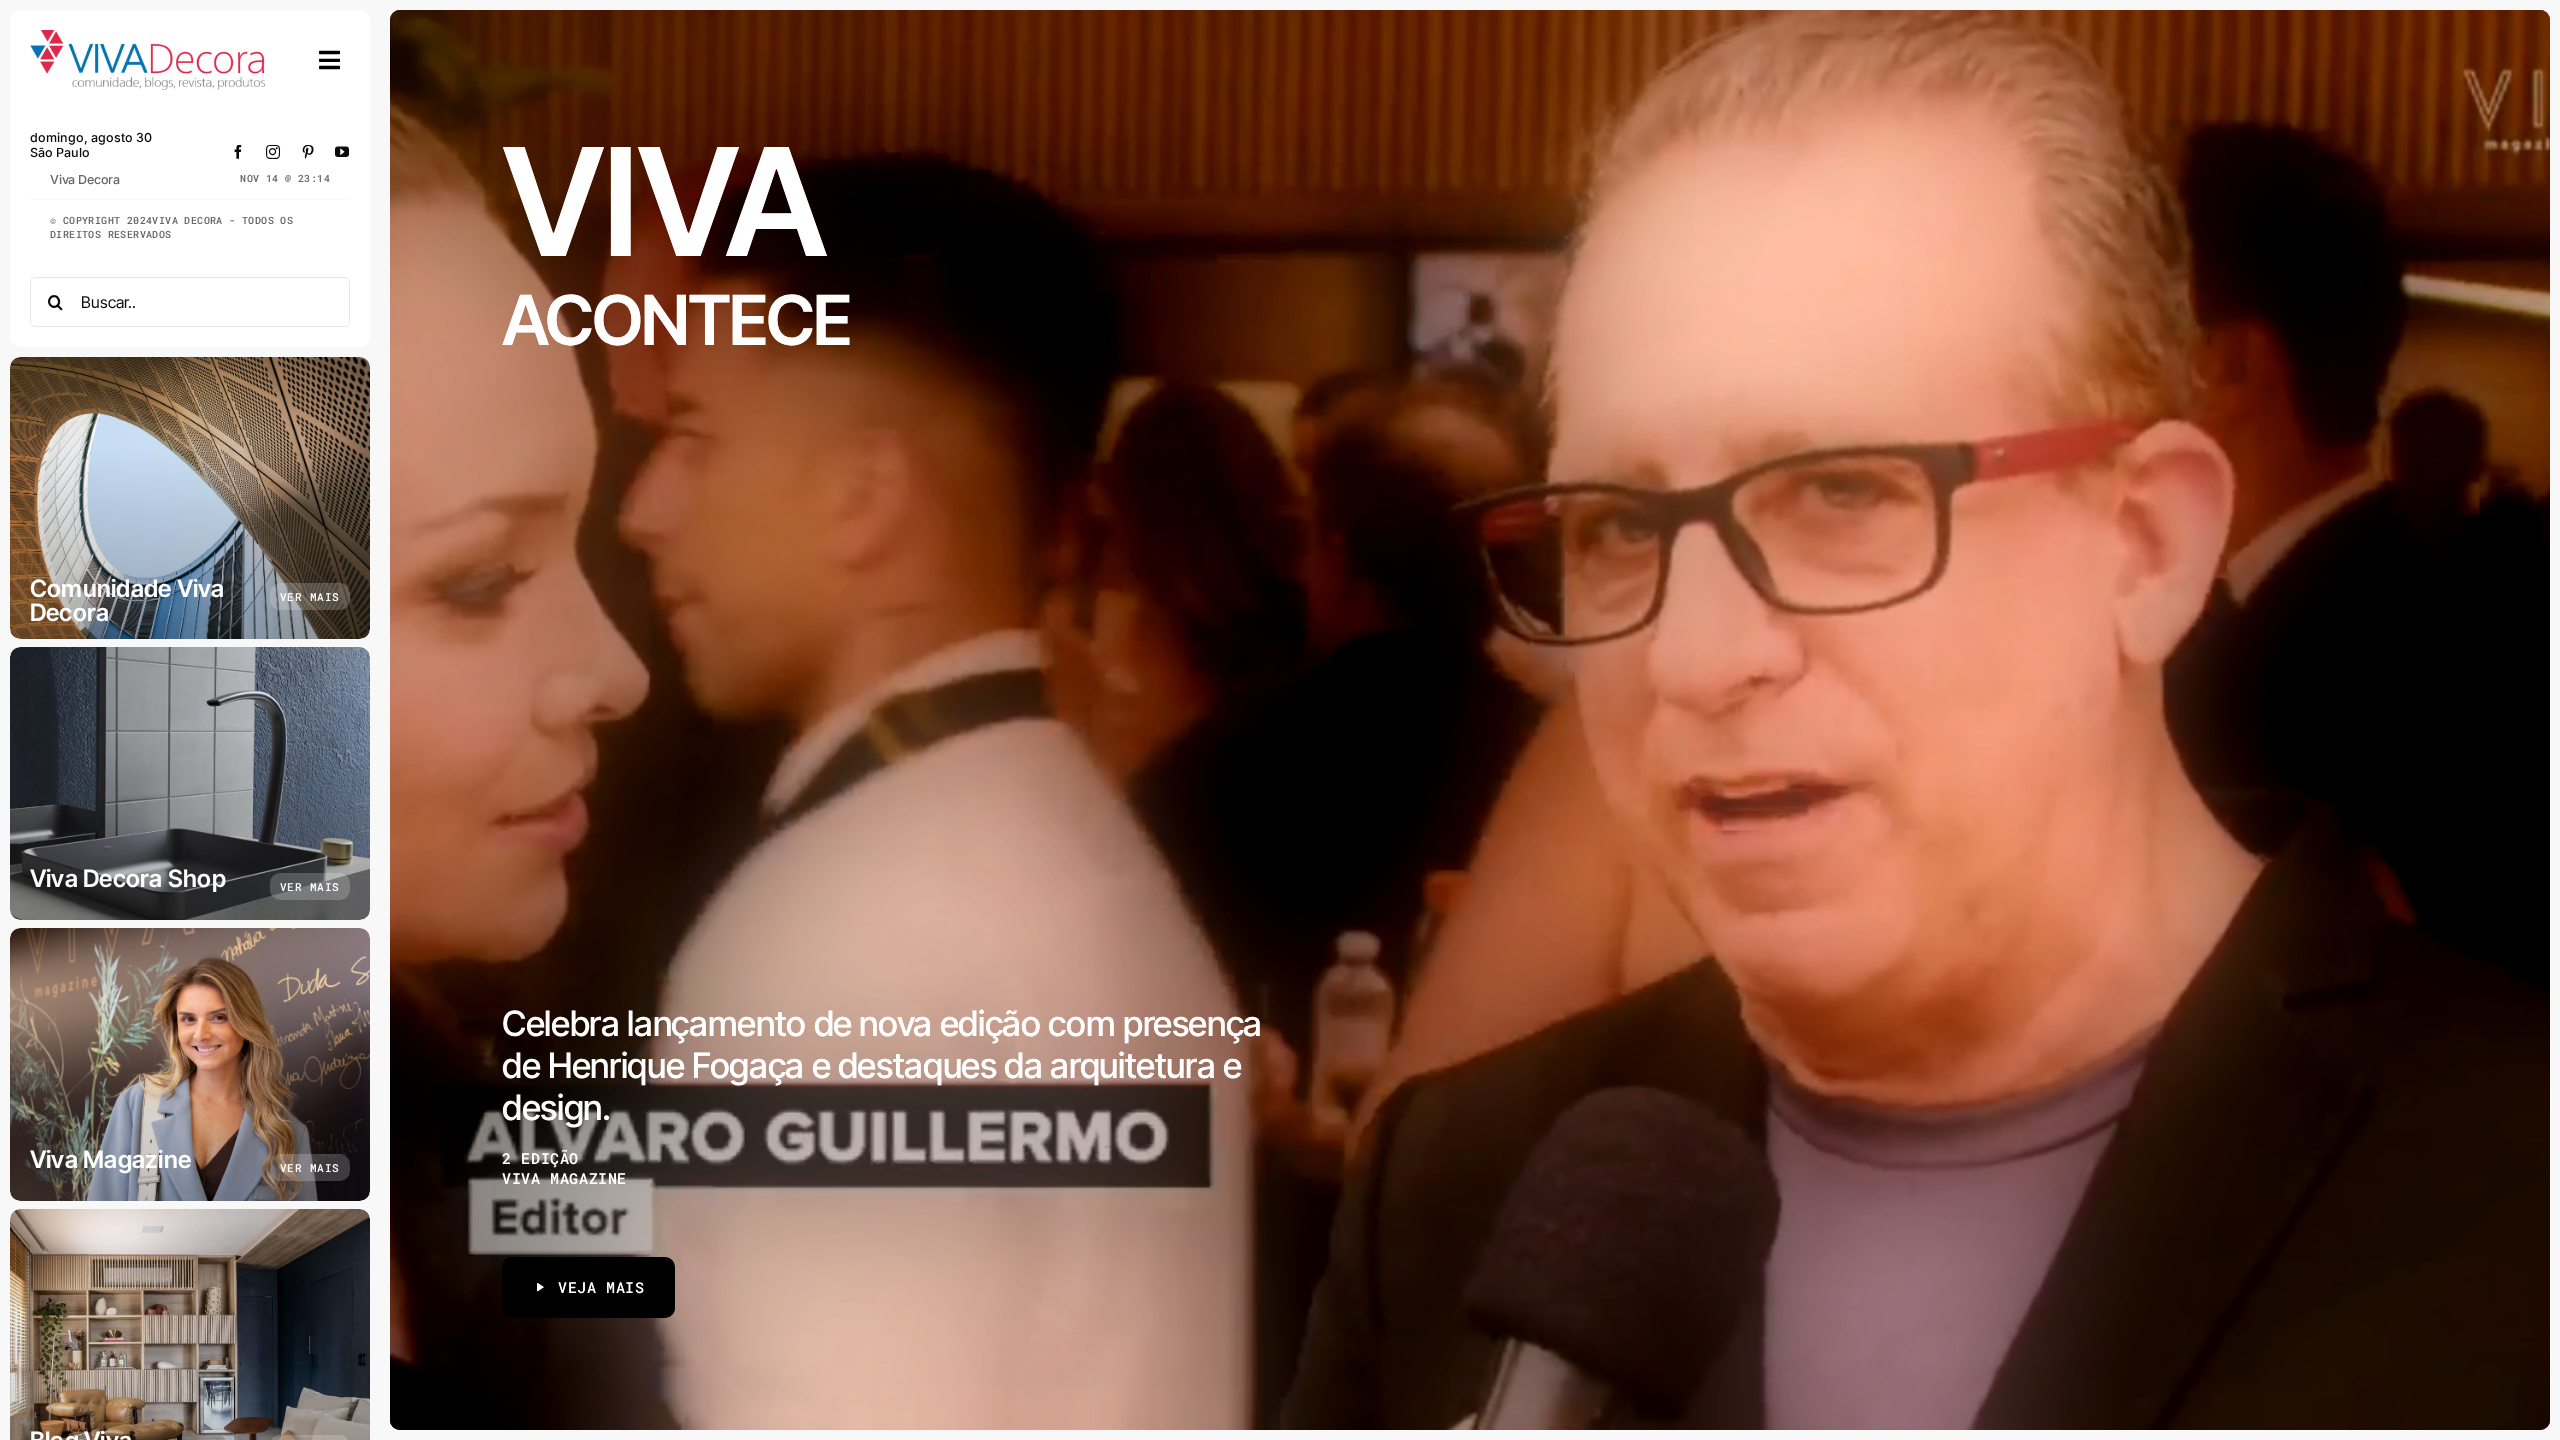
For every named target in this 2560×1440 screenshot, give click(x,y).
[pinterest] (308, 152)
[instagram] (273, 152)
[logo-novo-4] (149, 38)
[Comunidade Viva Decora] (190, 498)
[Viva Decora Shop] (190, 783)
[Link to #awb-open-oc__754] (330, 60)
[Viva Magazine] (190, 1064)
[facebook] (238, 152)
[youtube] (342, 152)
